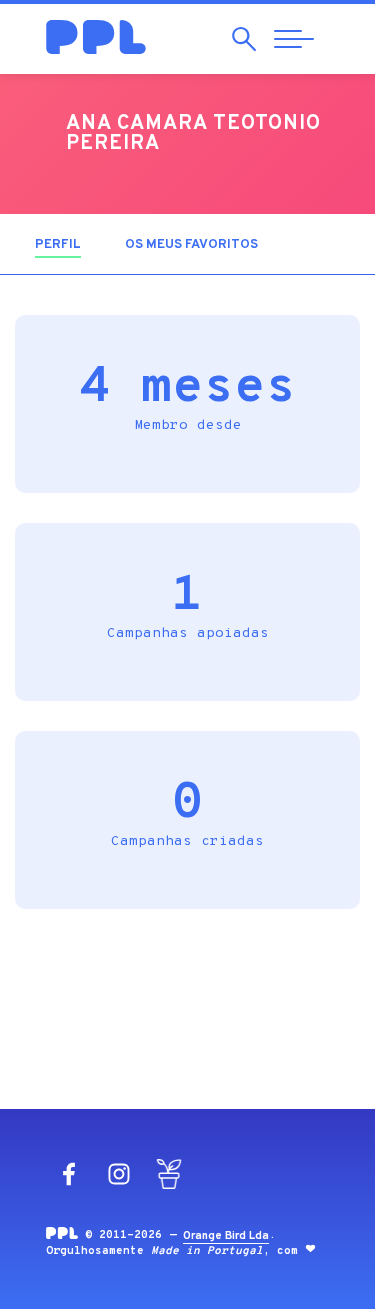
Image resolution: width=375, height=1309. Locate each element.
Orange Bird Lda (226, 1236)
